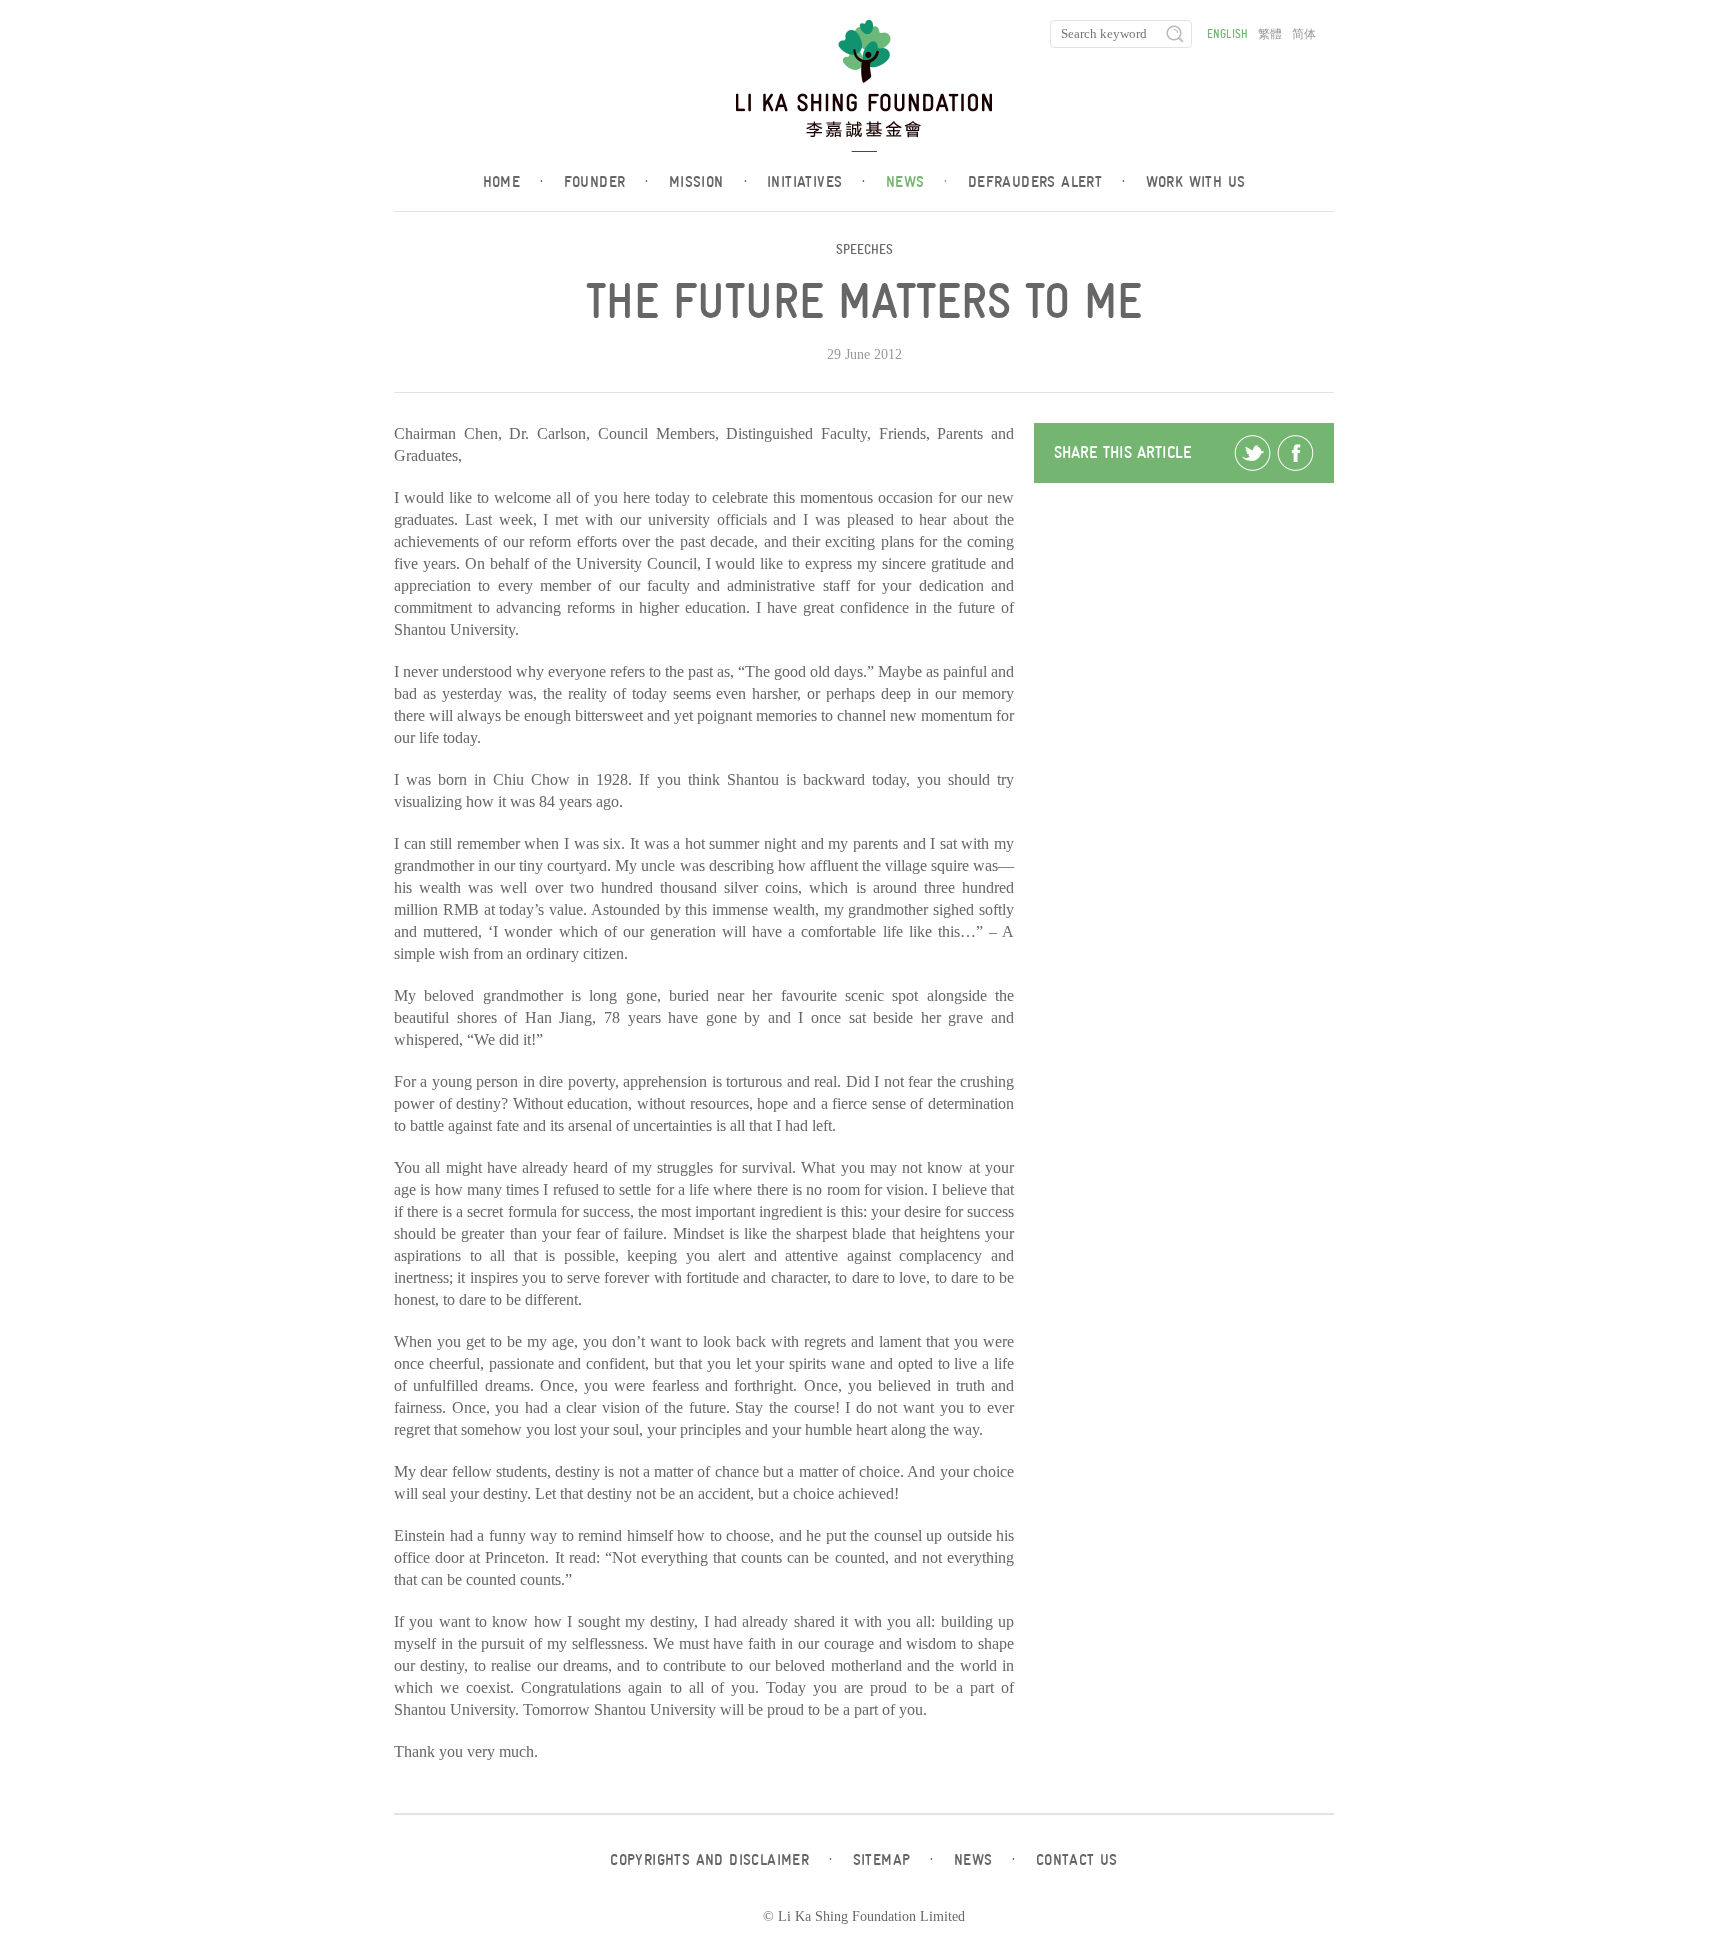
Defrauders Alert (1047, 182)
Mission (708, 182)
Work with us (1196, 182)
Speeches (864, 249)
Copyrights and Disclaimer (721, 1860)
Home (513, 182)
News (917, 182)
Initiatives (816, 182)
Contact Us (1077, 1860)
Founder (606, 182)
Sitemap (893, 1860)
